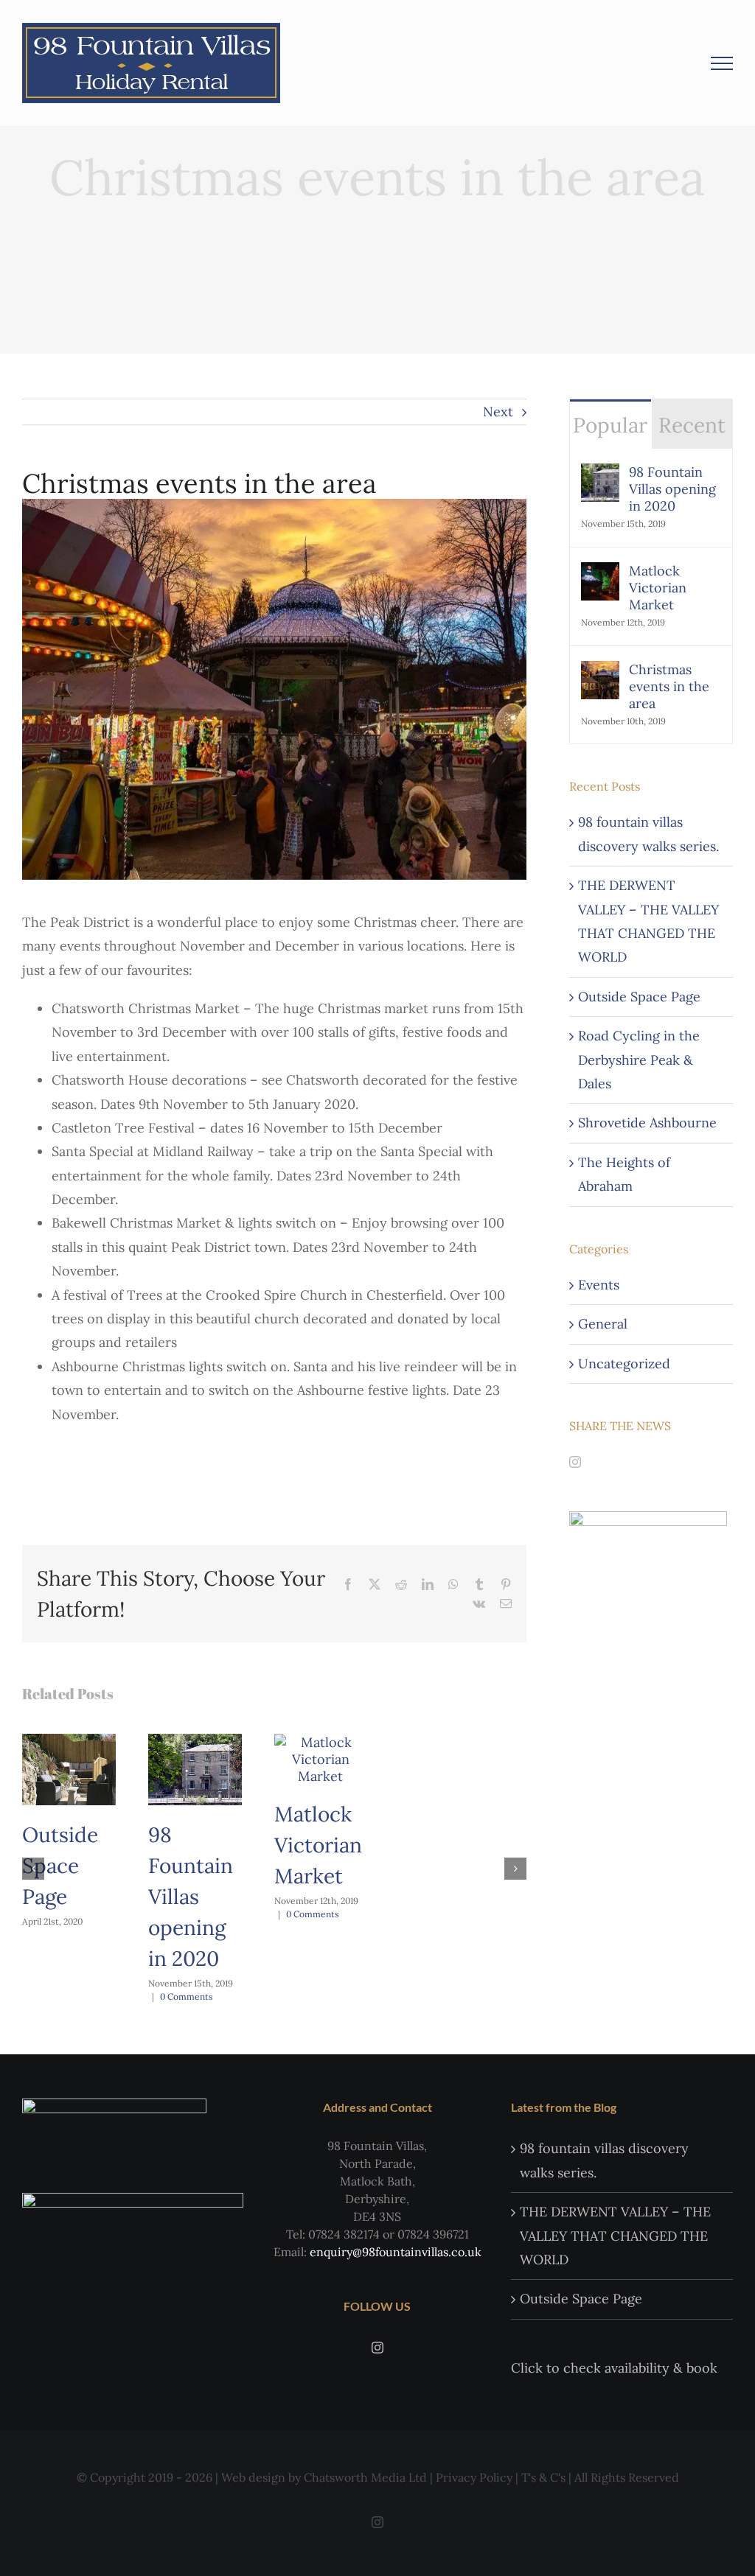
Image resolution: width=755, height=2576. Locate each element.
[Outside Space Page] (69, 1742)
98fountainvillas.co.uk (422, 2252)
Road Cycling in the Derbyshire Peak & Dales (639, 1060)
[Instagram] (575, 1462)
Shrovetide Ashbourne (647, 1123)
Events (599, 1285)
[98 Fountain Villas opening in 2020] (195, 1742)
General (603, 1324)
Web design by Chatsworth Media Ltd (324, 2477)
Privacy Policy (474, 2477)
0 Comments (187, 1996)
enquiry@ (336, 2252)
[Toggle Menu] (722, 63)
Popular (610, 425)
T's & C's (543, 2477)
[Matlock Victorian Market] (321, 1742)
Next (498, 412)
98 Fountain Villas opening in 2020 (191, 1897)
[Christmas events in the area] (600, 672)
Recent (692, 425)
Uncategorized (624, 1364)
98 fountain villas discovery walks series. (604, 2160)
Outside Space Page (60, 1866)
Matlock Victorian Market (318, 1845)
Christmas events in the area (669, 686)
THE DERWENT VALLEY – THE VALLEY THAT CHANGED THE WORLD (615, 2236)
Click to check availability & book (616, 2368)
